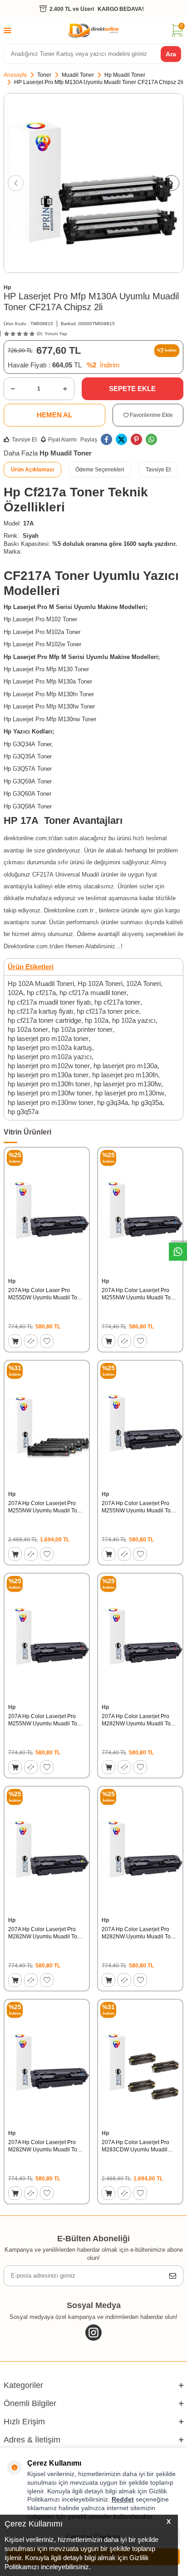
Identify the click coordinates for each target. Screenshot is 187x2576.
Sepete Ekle (132, 389)
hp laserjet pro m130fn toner (49, 1084)
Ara (171, 54)
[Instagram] (93, 2333)
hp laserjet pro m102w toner (49, 1066)
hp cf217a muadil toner (93, 993)
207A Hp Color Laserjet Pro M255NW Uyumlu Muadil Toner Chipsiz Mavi (140, 1294)
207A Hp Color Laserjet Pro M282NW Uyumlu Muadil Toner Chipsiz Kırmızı (140, 1720)
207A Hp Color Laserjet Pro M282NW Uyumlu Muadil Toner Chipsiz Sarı (47, 1933)
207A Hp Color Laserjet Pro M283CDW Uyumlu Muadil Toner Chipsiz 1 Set (135, 2146)
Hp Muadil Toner (125, 75)
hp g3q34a (113, 1102)
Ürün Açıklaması (32, 470)
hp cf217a (41, 993)
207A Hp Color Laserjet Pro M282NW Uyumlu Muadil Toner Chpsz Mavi (47, 2146)
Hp (7, 287)
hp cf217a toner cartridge (44, 1020)
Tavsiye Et (24, 440)
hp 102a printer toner (82, 1029)
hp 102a (97, 1020)
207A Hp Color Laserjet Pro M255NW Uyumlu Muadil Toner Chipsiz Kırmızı (47, 1720)
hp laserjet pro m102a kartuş (50, 1048)
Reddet (123, 2499)
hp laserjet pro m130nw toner (51, 1102)
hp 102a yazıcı (134, 1020)
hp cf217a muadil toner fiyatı (49, 1002)
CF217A (43, 874)
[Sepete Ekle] (15, 1341)
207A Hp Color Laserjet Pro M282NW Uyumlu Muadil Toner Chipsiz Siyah (140, 1933)
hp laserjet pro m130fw (128, 1084)
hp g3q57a (23, 1112)
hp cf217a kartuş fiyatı (40, 1011)
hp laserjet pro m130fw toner (50, 1093)
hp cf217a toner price (108, 1011)
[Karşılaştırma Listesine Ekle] (31, 1341)
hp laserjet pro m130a (125, 1066)
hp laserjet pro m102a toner (48, 1038)
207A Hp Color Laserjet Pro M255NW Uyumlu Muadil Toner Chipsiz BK (140, 1507)
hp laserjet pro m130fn (125, 1075)
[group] (93, 183)
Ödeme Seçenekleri (100, 470)
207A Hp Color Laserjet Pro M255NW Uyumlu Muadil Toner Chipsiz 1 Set (47, 1507)
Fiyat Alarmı (62, 440)
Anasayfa (15, 75)
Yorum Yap (56, 334)
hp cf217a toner (117, 1002)
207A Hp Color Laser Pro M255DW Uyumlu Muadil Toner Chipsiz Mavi (47, 1294)
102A (15, 993)
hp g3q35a (147, 1102)
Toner (44, 75)
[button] (16, 183)
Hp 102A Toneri (100, 983)
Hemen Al (54, 415)
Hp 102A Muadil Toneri (41, 983)
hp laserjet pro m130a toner (48, 1075)
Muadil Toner (78, 75)
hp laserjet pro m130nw (130, 1093)
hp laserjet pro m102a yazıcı (50, 1057)
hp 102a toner (28, 1029)
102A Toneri (143, 983)
